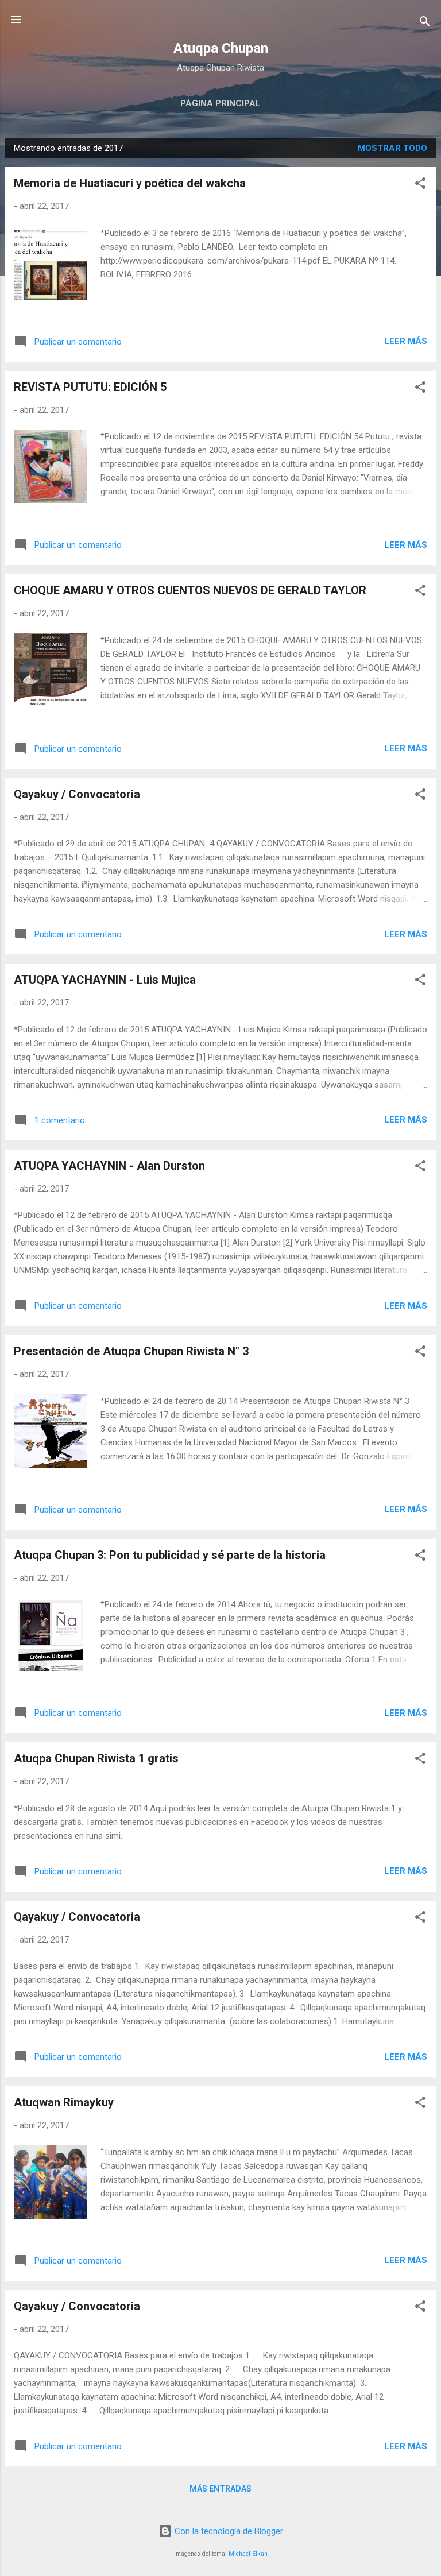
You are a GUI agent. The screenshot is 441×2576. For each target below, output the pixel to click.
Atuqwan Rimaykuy (64, 2102)
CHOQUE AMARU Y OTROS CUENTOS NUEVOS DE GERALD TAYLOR (190, 590)
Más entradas (220, 2489)
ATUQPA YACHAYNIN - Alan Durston (109, 1166)
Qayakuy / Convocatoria (77, 794)
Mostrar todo (392, 148)
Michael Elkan (248, 2554)
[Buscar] (425, 23)
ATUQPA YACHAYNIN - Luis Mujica (105, 980)
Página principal (220, 103)
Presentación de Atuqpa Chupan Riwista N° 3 (131, 1351)
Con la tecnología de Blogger (228, 2531)
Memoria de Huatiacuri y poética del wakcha (130, 183)
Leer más (406, 341)
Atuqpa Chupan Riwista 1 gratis (96, 1758)
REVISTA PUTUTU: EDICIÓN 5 (90, 387)
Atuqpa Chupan (221, 48)
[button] (420, 185)
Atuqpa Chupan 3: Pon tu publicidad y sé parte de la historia (170, 1555)
